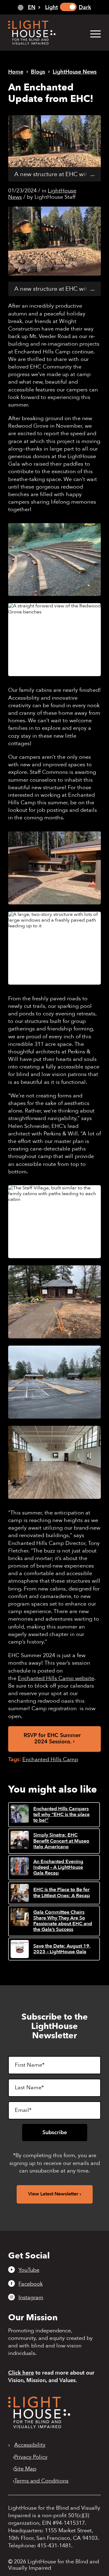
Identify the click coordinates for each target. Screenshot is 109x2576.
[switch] (68, 7)
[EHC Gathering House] (54, 1302)
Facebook (31, 2284)
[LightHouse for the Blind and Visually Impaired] (39, 2427)
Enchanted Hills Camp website (56, 1678)
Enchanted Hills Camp (50, 1760)
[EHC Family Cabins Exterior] (54, 868)
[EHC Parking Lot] (54, 1382)
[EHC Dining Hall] (54, 1462)
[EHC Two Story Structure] (54, 948)
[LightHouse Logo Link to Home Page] (45, 33)
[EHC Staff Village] (54, 1222)
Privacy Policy (31, 2457)
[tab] (29, 7)
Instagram (31, 2297)
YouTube (29, 2270)
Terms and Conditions (41, 2481)
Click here (21, 2373)
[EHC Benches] (54, 560)
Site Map (25, 2469)
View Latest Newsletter (53, 2194)
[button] (92, 34)
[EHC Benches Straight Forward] (54, 640)
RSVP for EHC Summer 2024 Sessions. (53, 1739)
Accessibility (30, 2445)
